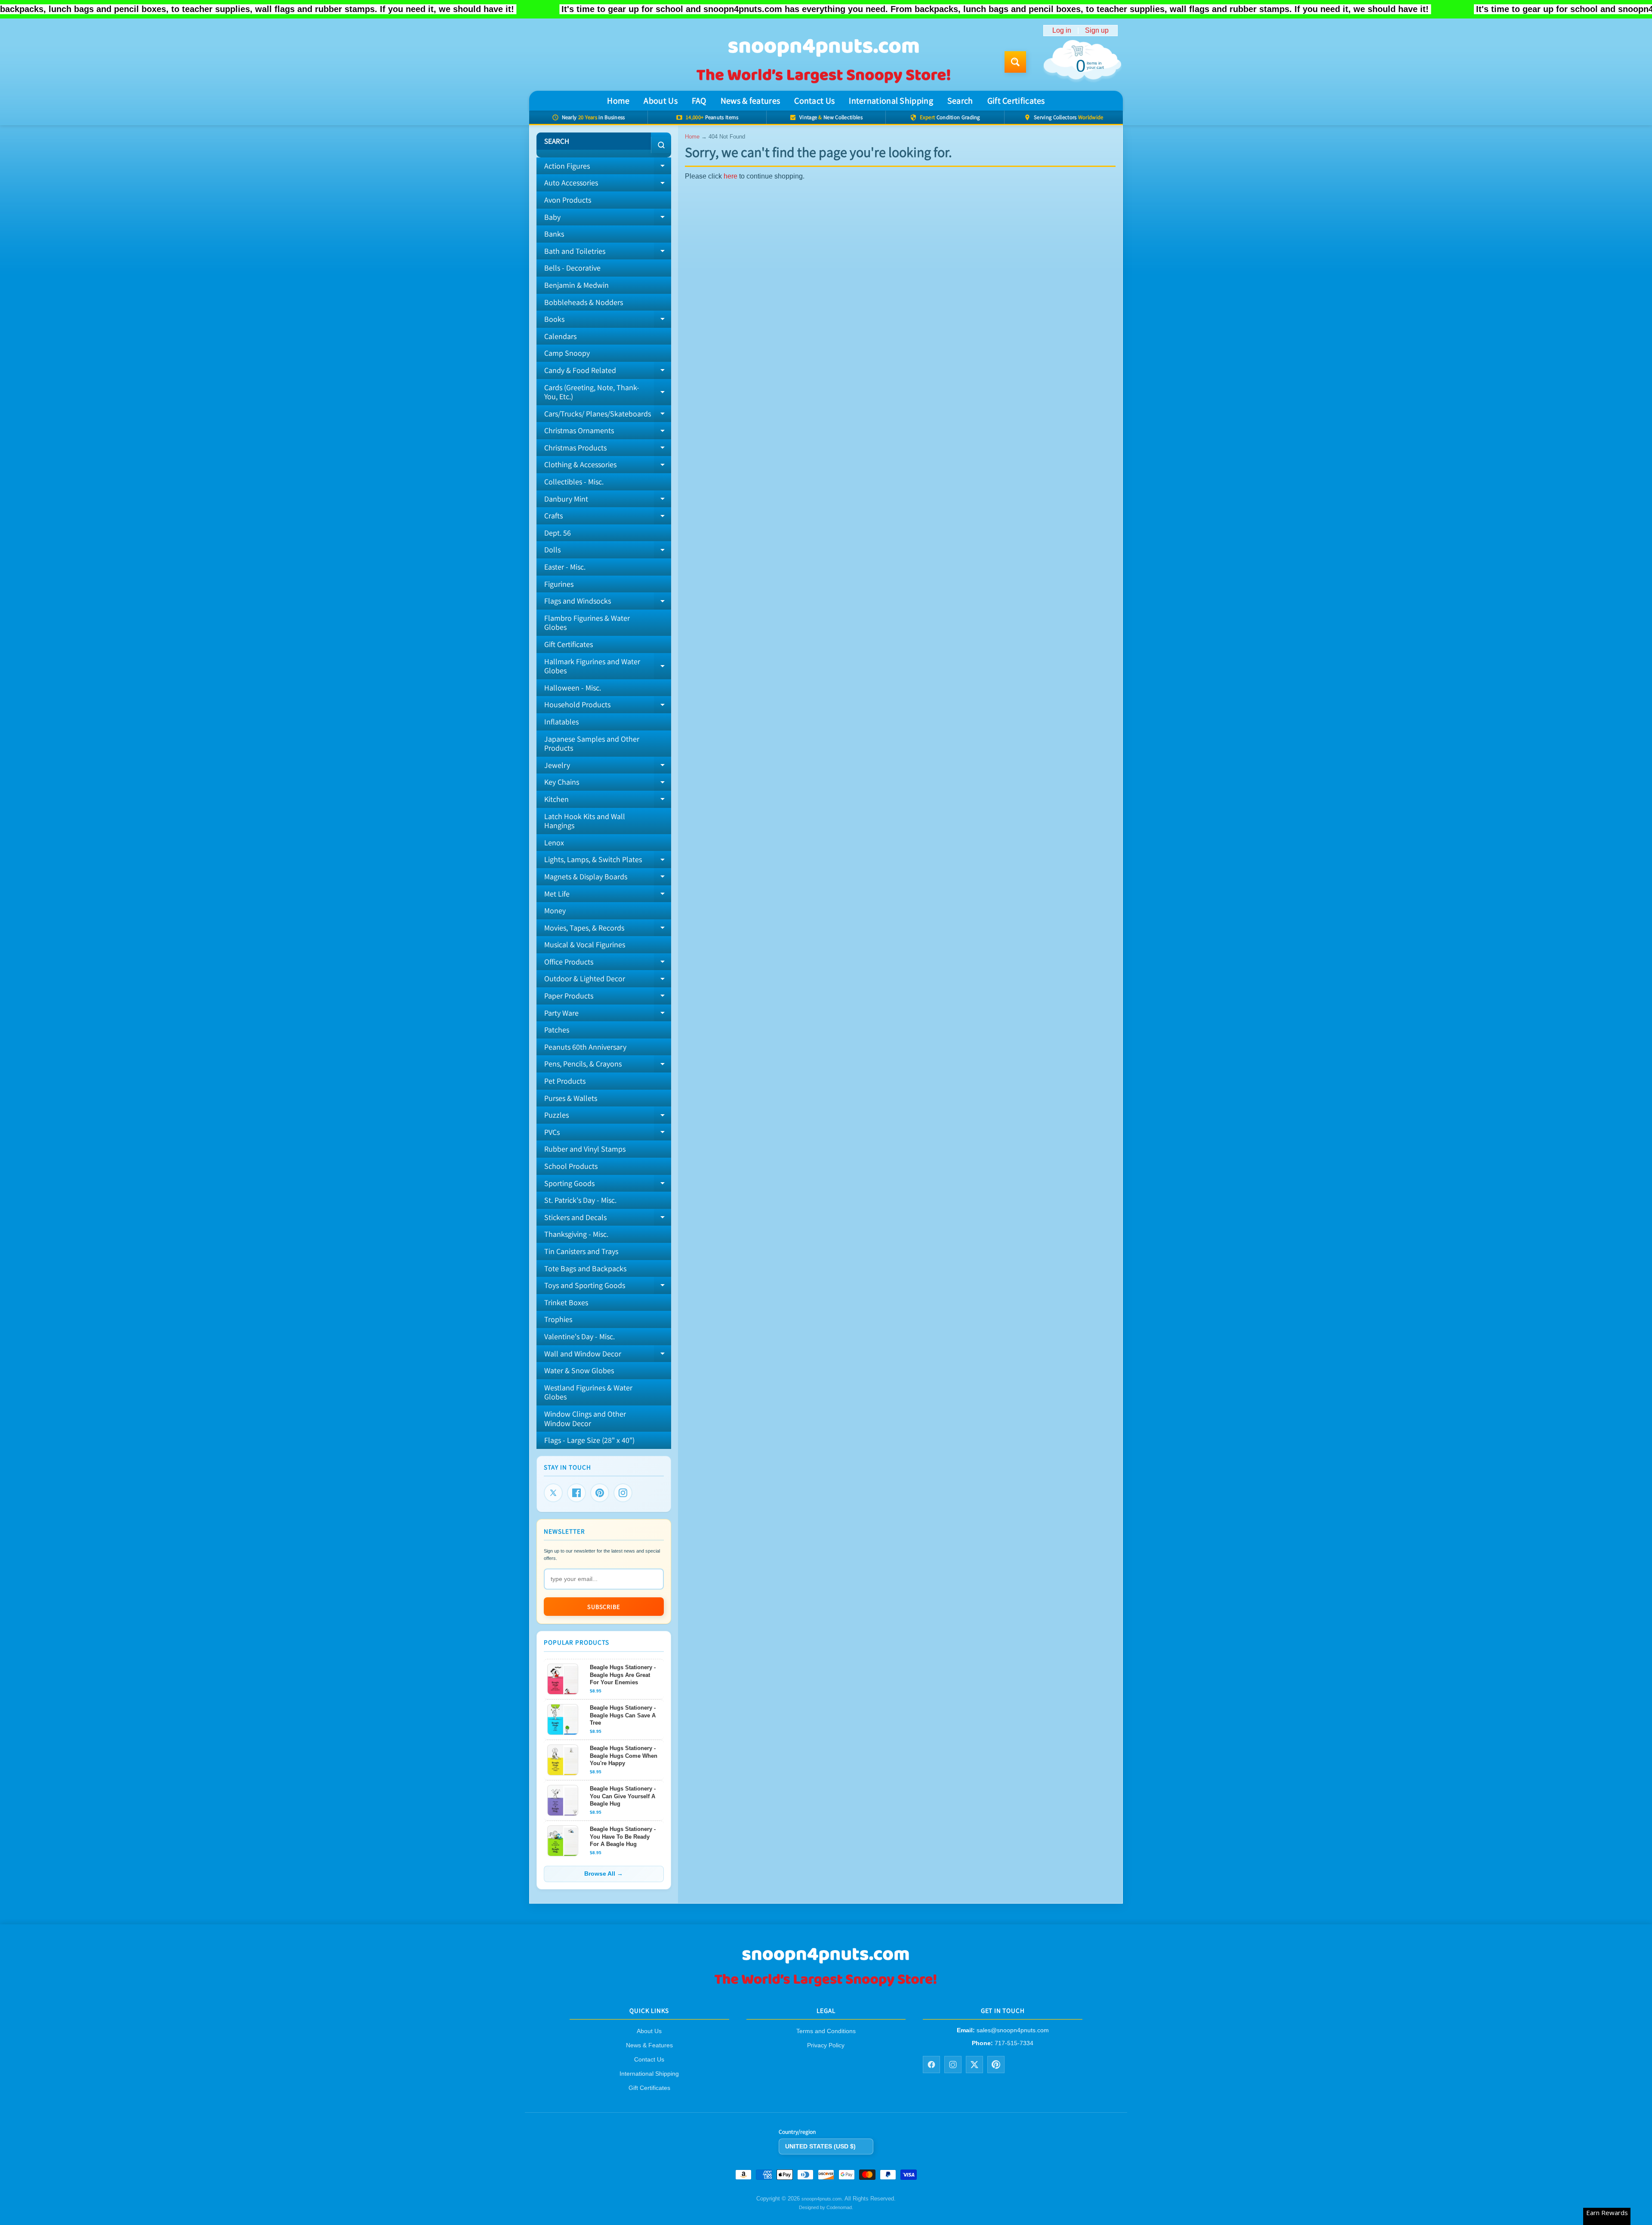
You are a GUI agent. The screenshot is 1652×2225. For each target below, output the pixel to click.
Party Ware (608, 1015)
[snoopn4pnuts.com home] (826, 1986)
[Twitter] (553, 1493)
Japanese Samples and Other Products (592, 744)
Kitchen (608, 801)
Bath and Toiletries (608, 253)
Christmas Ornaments (608, 432)
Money (555, 911)
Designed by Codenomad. (826, 2207)
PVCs (608, 1134)
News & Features (649, 2046)
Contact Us (814, 101)
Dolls (608, 552)
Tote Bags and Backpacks (585, 1268)
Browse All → (604, 1874)
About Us (660, 101)
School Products (571, 1166)
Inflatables (561, 722)
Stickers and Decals (608, 1219)
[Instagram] (623, 1493)
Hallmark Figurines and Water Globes (608, 667)
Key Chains (608, 784)
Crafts (608, 518)
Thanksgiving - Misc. (576, 1234)
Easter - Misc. (565, 567)
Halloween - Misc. (573, 688)
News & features (750, 101)
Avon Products (568, 200)
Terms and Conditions (826, 2031)
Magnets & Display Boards (608, 878)
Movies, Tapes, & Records (608, 930)
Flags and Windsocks (608, 603)
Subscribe (604, 1607)
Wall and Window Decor (608, 1356)
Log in (1062, 31)
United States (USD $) (820, 2146)
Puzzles (608, 1117)
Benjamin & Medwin (576, 285)
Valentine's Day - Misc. (579, 1336)
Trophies (558, 1319)
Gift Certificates (1016, 101)
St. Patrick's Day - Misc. (580, 1200)
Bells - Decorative (572, 268)
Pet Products (565, 1081)
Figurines (559, 584)
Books (608, 321)
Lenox (554, 843)
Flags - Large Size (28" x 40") (589, 1440)
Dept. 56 (558, 533)
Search (960, 101)
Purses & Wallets (571, 1098)
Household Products (608, 706)
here (730, 176)
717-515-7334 (1014, 2043)
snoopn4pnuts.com (821, 2199)
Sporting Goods (608, 1185)
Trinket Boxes (566, 1302)
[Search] (661, 145)
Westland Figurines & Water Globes (588, 1392)
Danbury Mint (608, 501)
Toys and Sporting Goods (608, 1287)
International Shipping (891, 101)
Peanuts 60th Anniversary (585, 1047)
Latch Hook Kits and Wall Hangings (585, 821)
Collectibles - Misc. (574, 482)
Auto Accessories (608, 185)
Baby (608, 219)
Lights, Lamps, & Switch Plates (608, 861)
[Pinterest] (600, 1493)
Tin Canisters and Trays (581, 1251)
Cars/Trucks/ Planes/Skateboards (608, 416)
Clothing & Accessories (608, 466)
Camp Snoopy (567, 353)
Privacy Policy (826, 2046)
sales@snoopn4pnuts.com (1013, 2031)
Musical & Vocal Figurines (585, 945)
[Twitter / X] (974, 2065)
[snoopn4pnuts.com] (823, 62)
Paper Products (608, 998)
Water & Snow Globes (579, 1370)
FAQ (699, 101)
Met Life (608, 896)
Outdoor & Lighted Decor (608, 980)
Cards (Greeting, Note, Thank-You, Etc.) (608, 393)
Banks (554, 234)
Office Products (608, 964)
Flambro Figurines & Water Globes (587, 623)
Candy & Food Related (608, 372)
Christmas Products (608, 450)
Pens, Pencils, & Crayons (608, 1066)
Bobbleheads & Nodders (584, 302)
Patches (557, 1030)
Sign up (1097, 31)
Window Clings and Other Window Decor (585, 1419)
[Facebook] (576, 1493)
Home (618, 101)
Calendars (560, 336)
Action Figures (608, 168)
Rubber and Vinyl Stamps (585, 1149)
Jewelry (608, 767)
